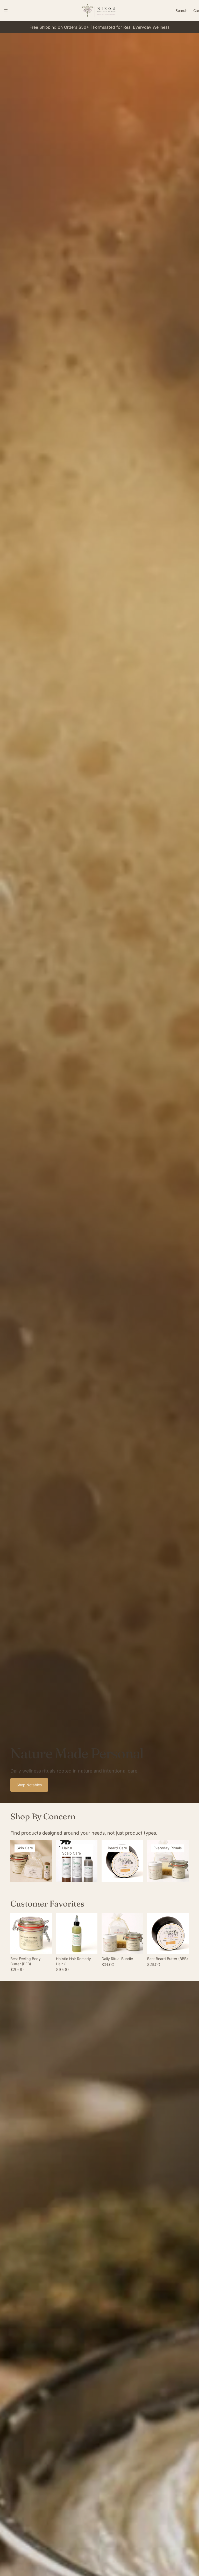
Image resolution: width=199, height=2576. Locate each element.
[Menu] (6, 10)
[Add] (89, 1946)
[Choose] (44, 1946)
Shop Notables (29, 1785)
